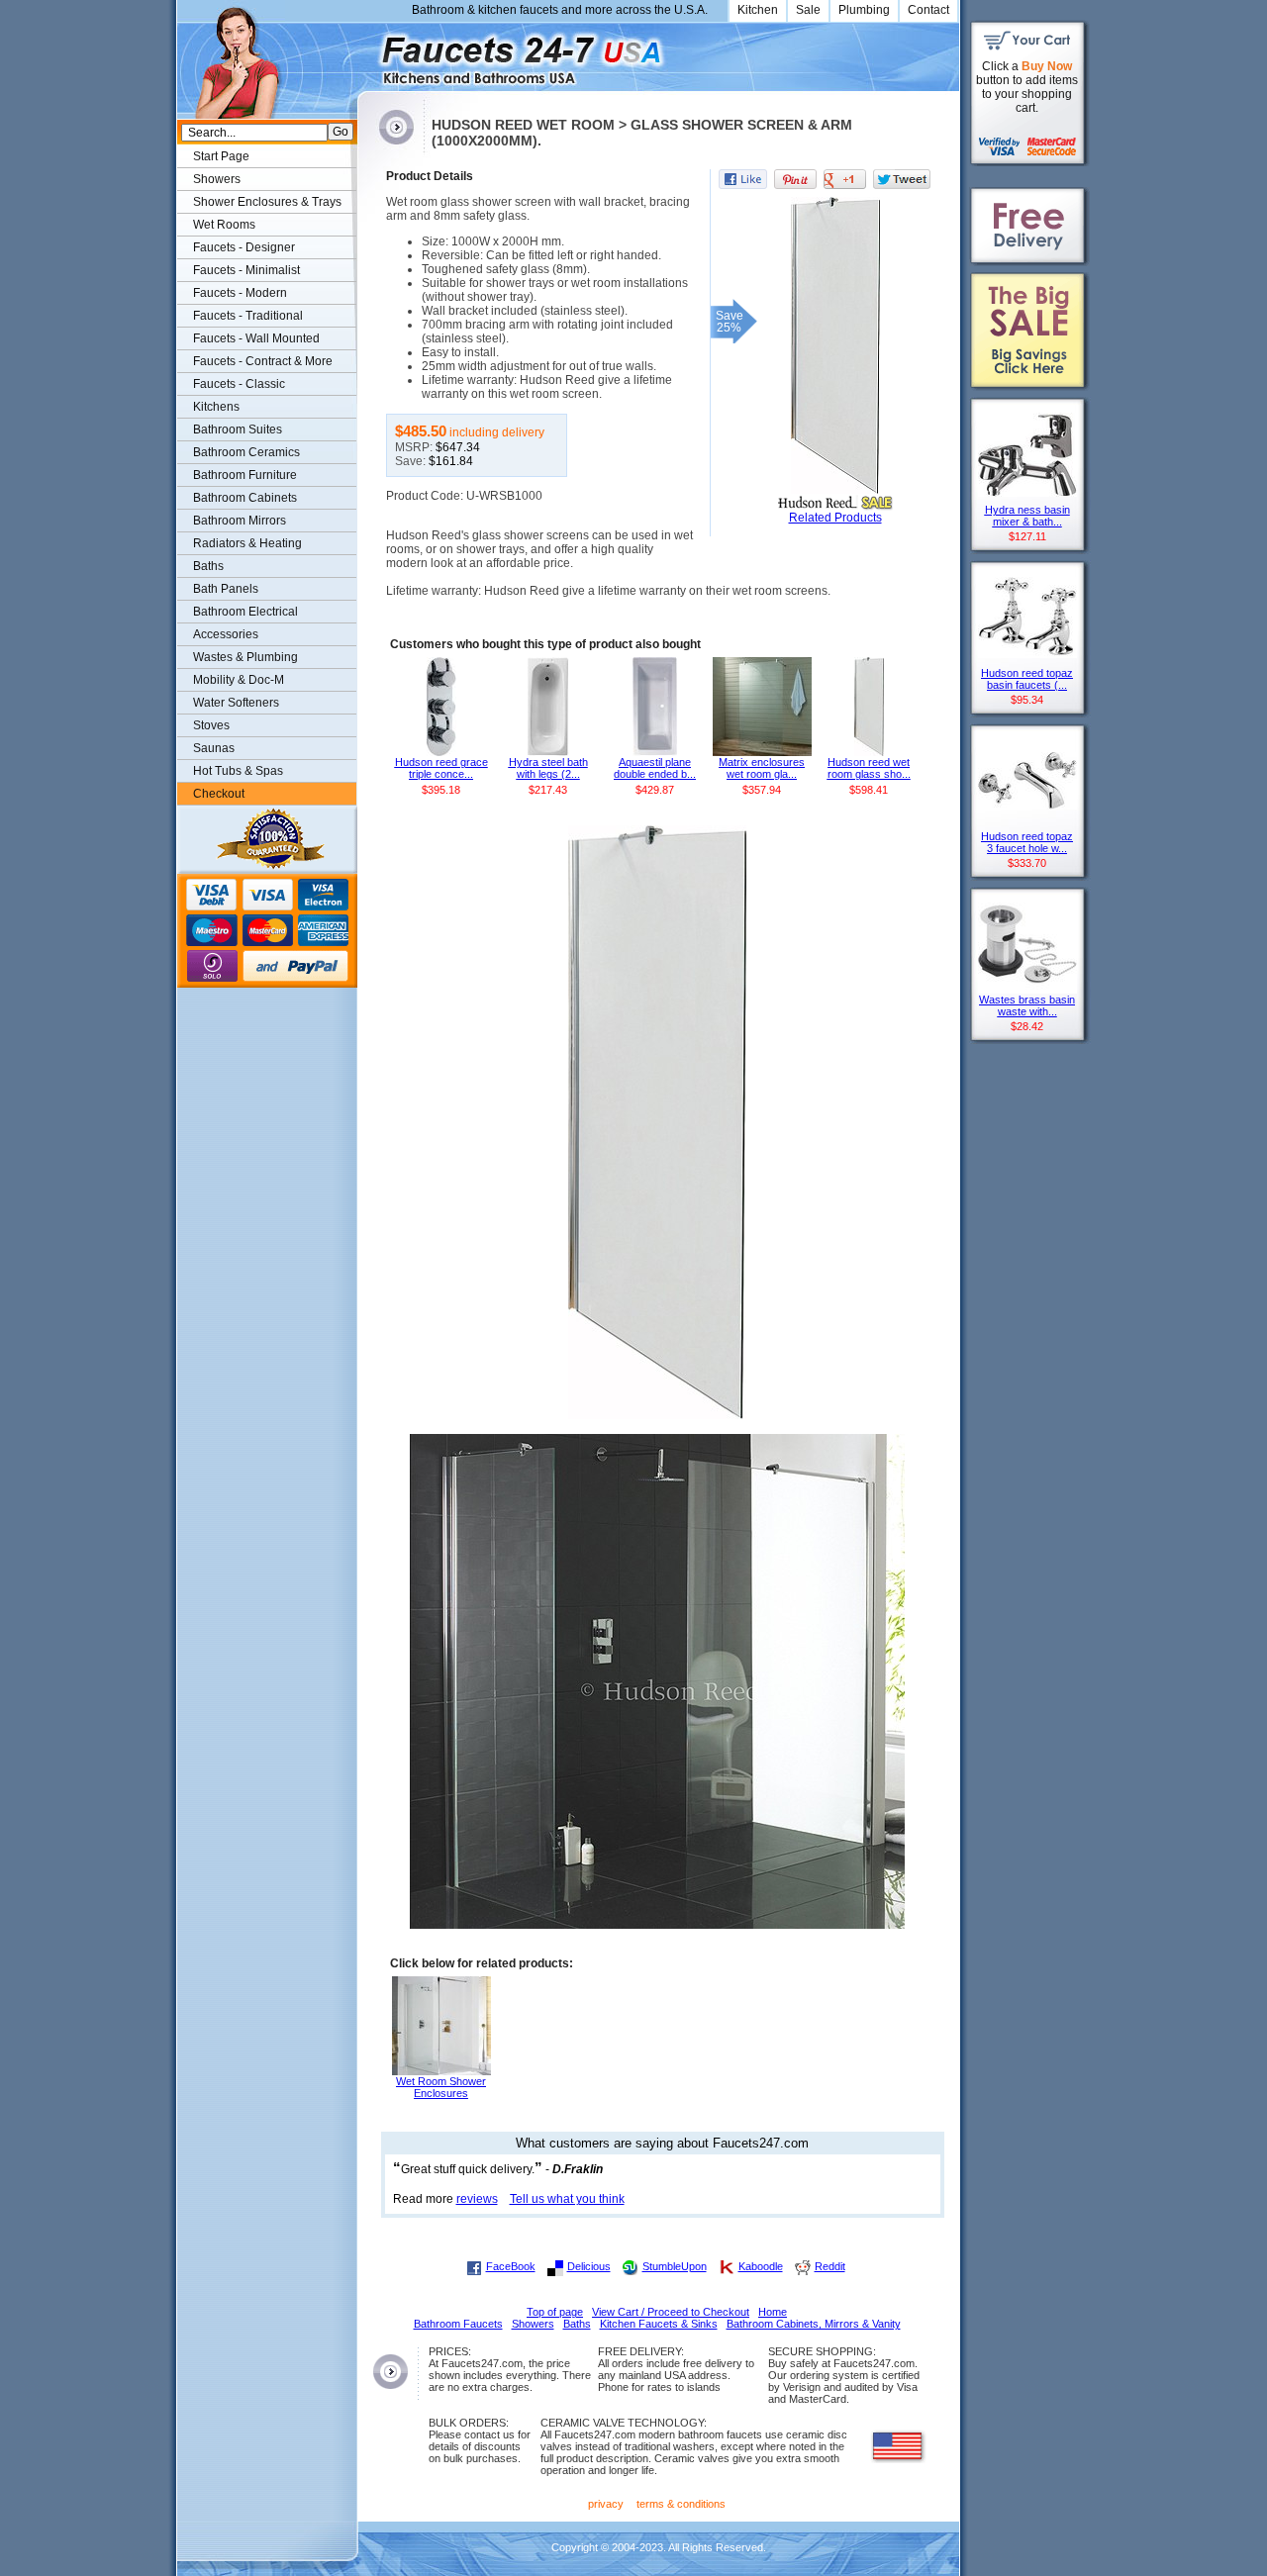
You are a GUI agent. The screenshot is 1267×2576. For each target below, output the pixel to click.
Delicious (589, 2266)
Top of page (555, 2312)
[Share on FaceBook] (743, 179)
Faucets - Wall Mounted (256, 338)
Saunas (214, 748)
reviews (477, 2199)
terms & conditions (681, 2504)
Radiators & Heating (247, 543)
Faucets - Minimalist (246, 270)
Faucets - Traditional (248, 316)
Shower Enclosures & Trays (267, 202)
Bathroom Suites (238, 429)
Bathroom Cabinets (245, 498)
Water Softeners (236, 703)
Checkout (219, 794)
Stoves (211, 725)
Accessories (226, 634)
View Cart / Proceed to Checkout (671, 2312)
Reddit (830, 2266)
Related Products (835, 518)
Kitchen (758, 10)
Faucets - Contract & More (263, 361)
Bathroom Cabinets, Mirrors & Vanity (814, 2324)
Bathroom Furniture (245, 475)
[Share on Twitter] (902, 179)
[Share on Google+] (845, 179)
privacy (606, 2504)
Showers (217, 179)
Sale (808, 10)
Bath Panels (226, 589)
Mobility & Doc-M (239, 680)
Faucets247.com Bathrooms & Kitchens (367, 53)
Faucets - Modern (240, 293)
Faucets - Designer (244, 247)
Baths (208, 566)
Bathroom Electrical (245, 612)
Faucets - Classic (239, 384)
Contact (928, 10)
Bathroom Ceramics (246, 452)
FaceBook (511, 2266)
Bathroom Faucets (458, 2324)
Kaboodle (761, 2266)
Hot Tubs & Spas (238, 771)
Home (773, 2312)
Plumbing (864, 10)
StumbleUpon (675, 2266)
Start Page (221, 156)
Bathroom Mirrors (240, 521)
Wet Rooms (224, 225)
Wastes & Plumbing (245, 657)
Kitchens (216, 407)
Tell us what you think (567, 2199)
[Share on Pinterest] (795, 179)
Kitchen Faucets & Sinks (659, 2324)
